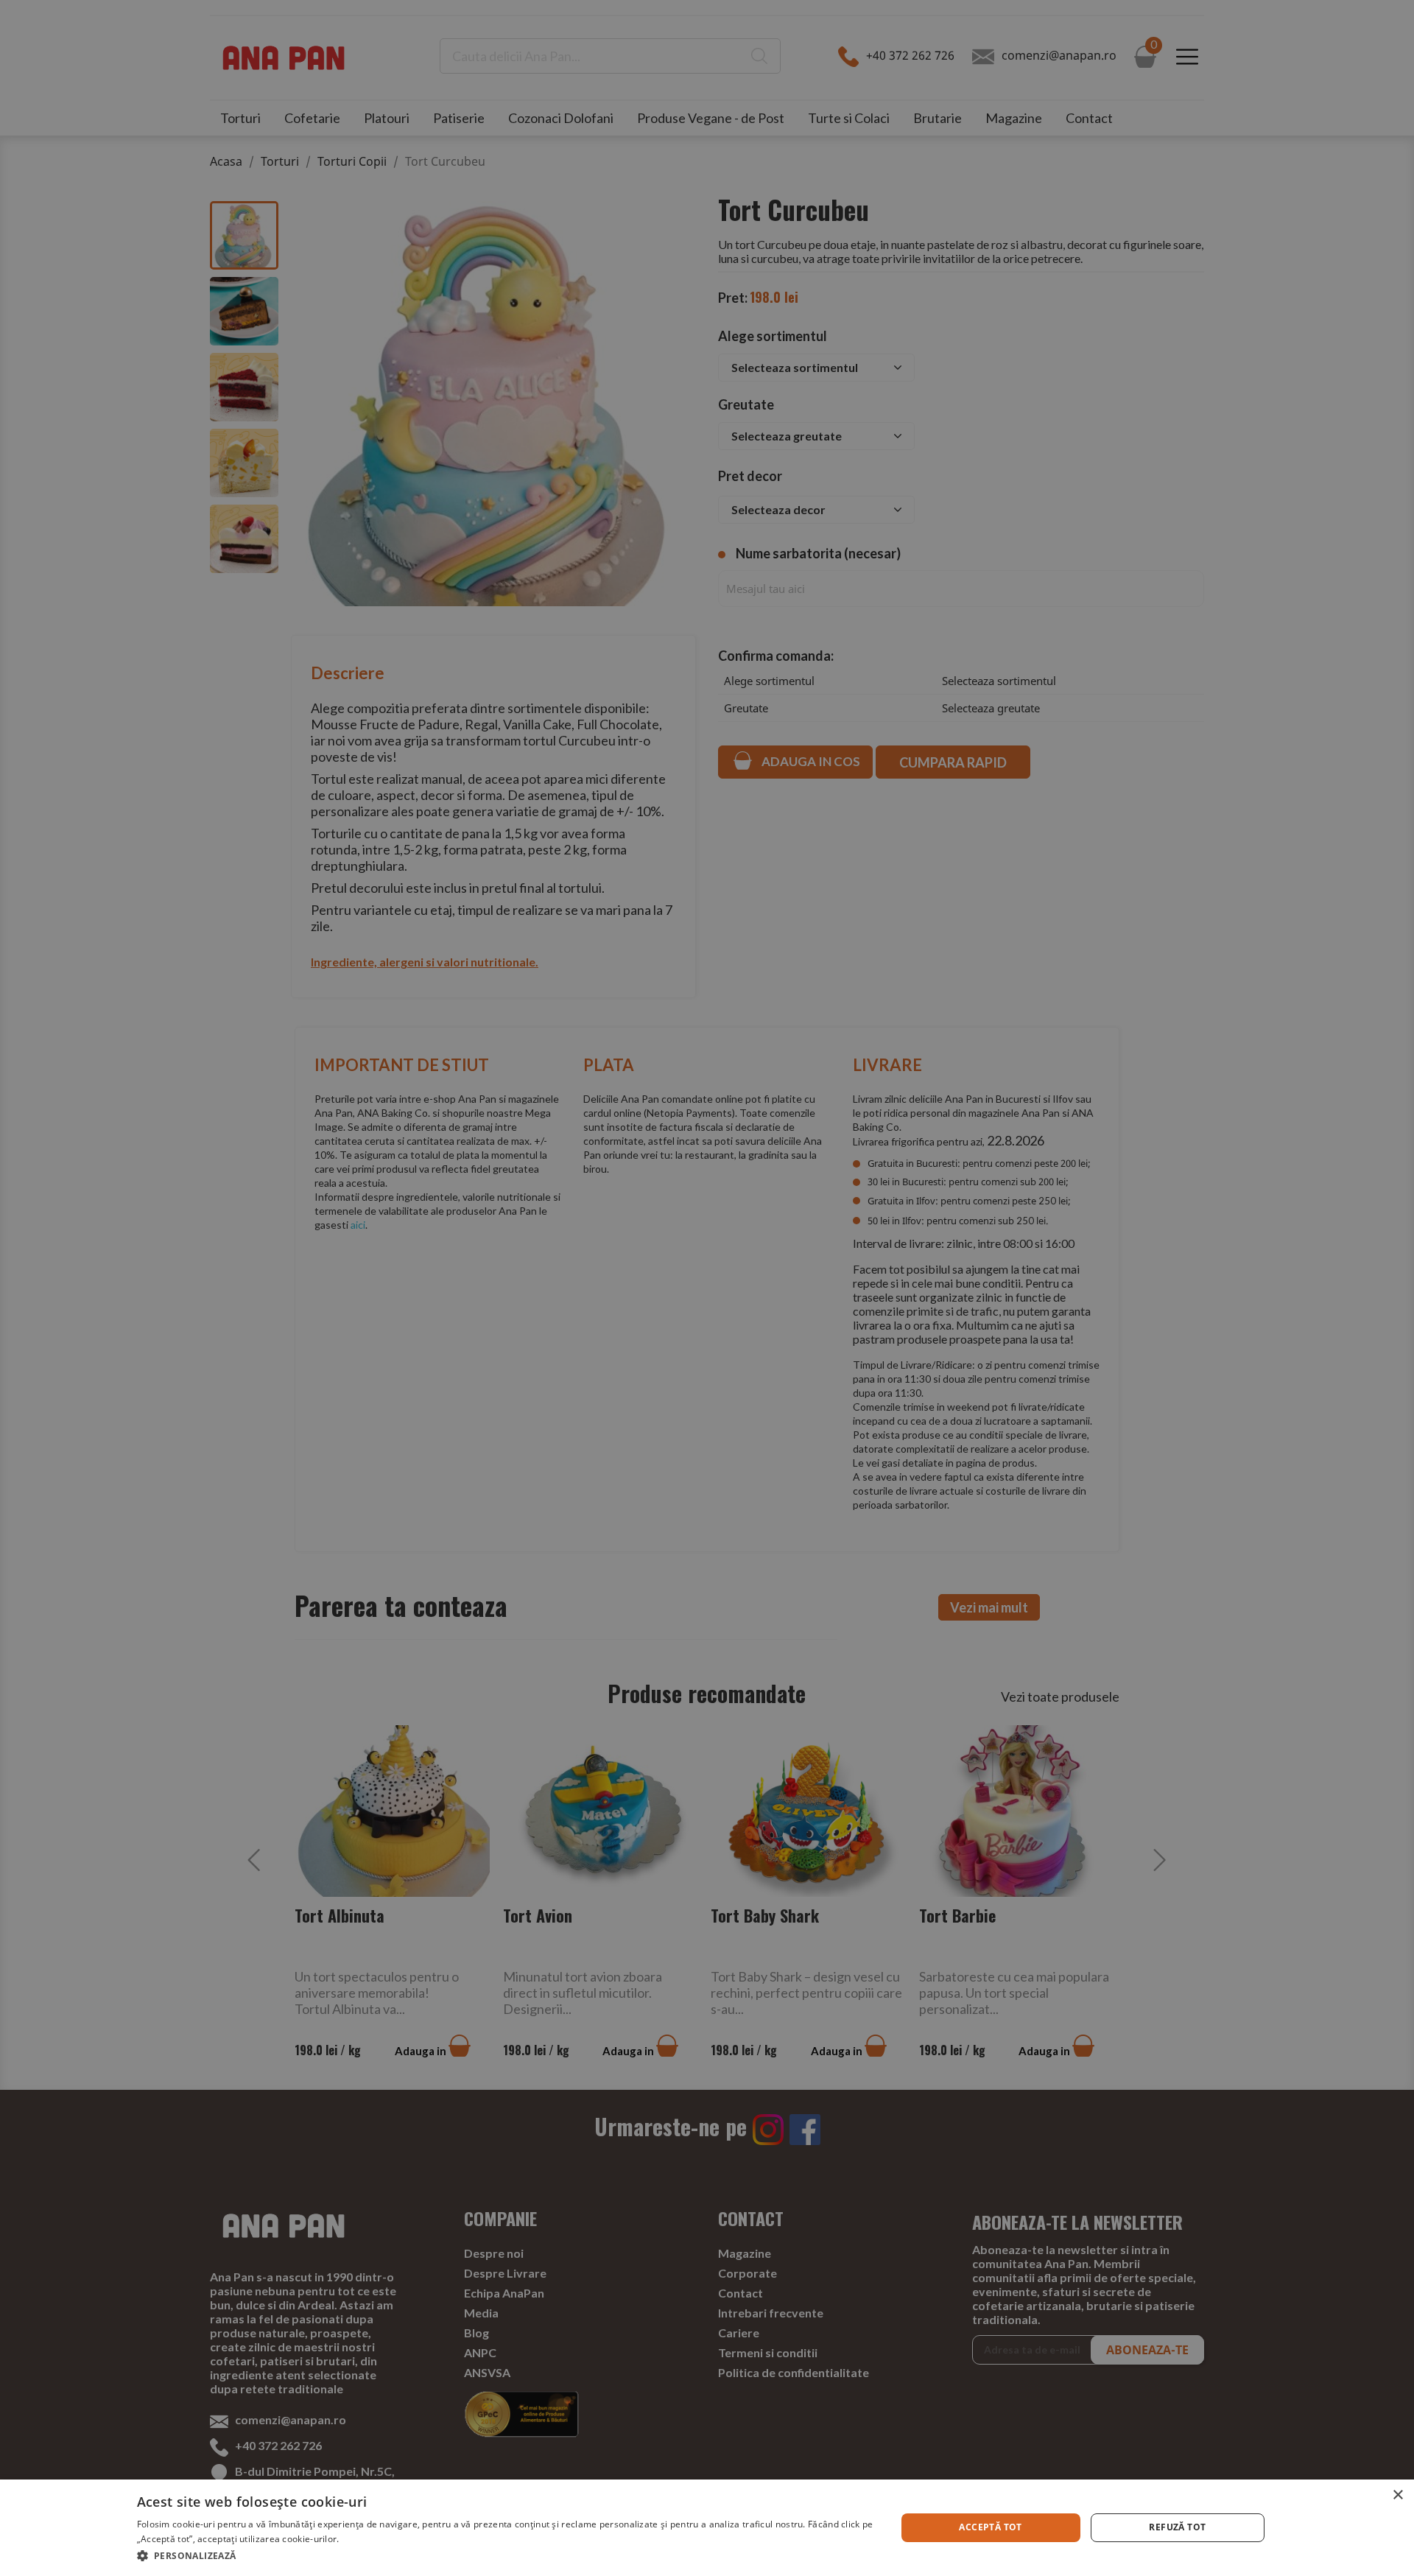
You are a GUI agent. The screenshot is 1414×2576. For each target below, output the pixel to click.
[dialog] (707, 2528)
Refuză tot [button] (1177, 2527)
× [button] (1397, 2495)
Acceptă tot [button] (990, 2527)
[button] (505, 2556)
